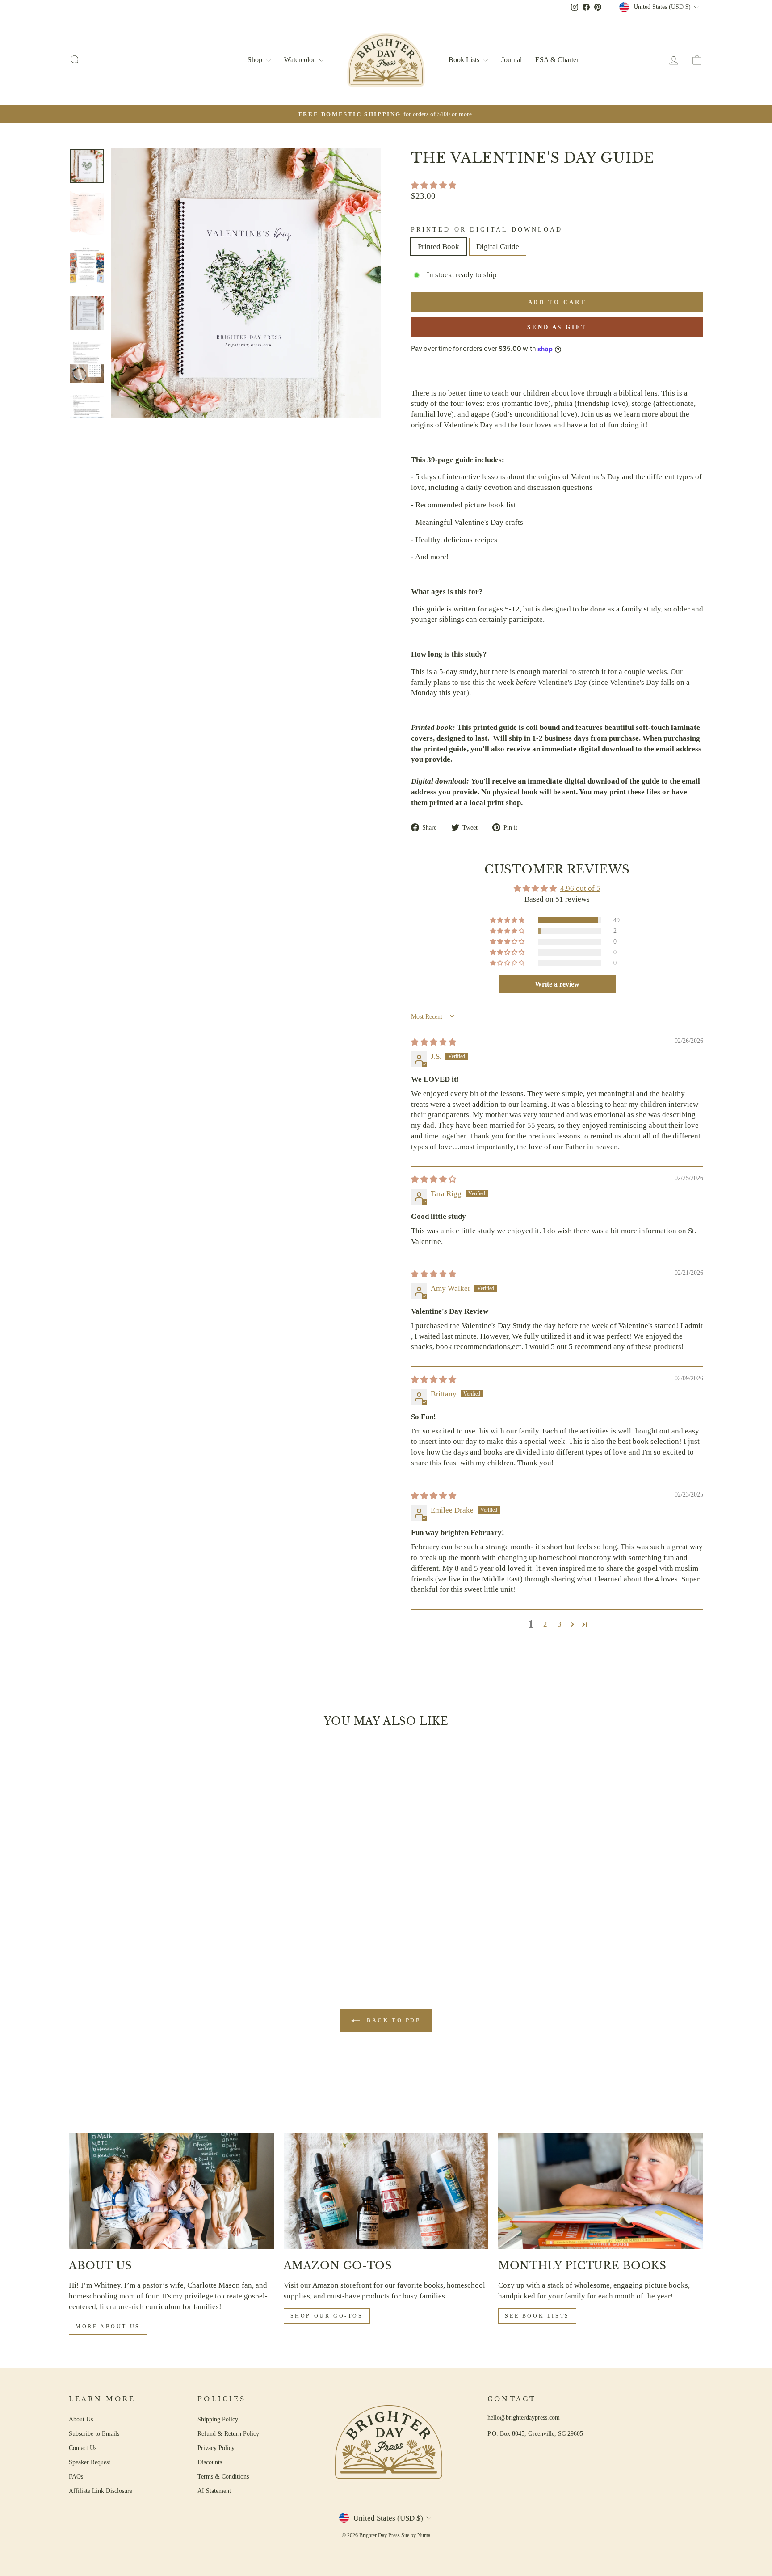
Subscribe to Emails (94, 2433)
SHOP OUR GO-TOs (327, 2316)
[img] (434, 1042)
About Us (81, 2419)
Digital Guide (498, 247)
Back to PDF (392, 2020)
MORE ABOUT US (108, 2327)
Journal (512, 60)
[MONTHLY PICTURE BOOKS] (601, 2191)
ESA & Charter (557, 60)
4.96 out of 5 (580, 888)
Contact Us (83, 2448)
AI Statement (214, 2491)
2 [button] (545, 1624)
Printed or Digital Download (487, 230)
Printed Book (438, 247)
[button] (434, 185)
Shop (256, 60)
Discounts (210, 2462)
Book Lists (465, 60)
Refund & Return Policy (228, 2433)
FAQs (76, 2476)
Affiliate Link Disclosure (101, 2491)
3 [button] (560, 1624)
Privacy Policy (216, 2448)
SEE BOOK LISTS (537, 2316)
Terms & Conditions (223, 2476)
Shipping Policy (218, 2419)
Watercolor (300, 60)
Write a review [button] (557, 984)
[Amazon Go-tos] (386, 2191)
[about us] (171, 2191)
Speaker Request (90, 2462)
